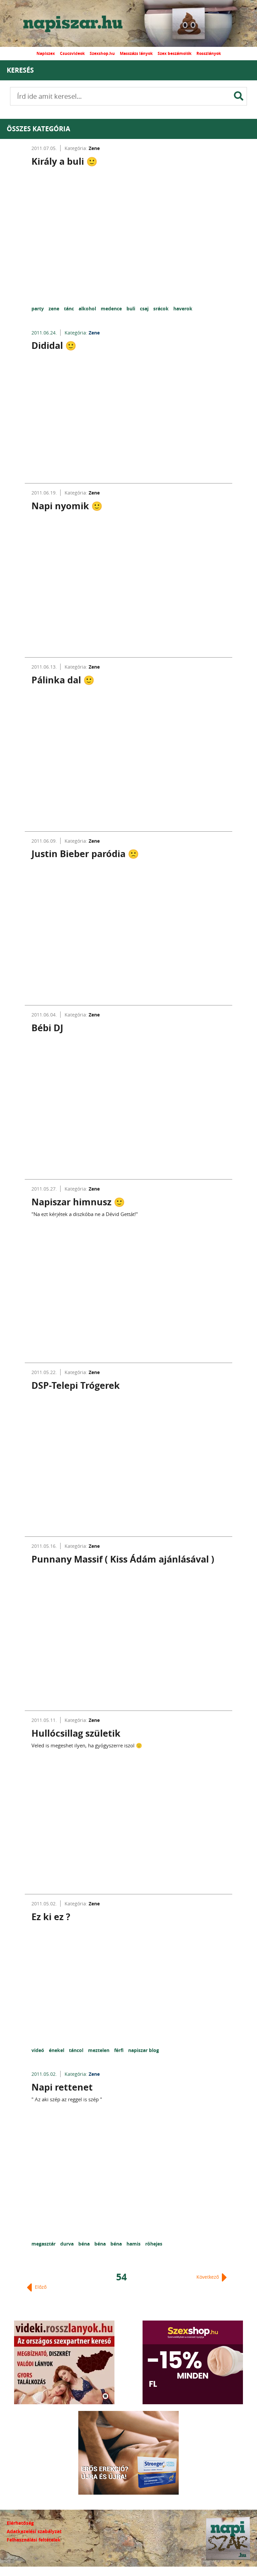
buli (132, 309)
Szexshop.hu (102, 53)
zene (55, 309)
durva (68, 2244)
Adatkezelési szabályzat (34, 2531)
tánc (70, 309)
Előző (40, 2287)
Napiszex (46, 53)
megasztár (44, 2244)
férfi (119, 2050)
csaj (145, 309)
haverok (183, 309)
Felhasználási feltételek (34, 2540)
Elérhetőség (20, 2523)
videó (38, 2050)
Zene (94, 148)
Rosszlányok (209, 53)
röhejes (154, 2244)
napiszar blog (144, 2050)
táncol (77, 2050)
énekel (57, 2050)
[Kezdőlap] (79, 23)
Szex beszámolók (175, 53)
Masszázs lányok (136, 53)
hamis (134, 2244)
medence (112, 309)
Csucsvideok (72, 53)
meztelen (99, 2050)
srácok (162, 309)
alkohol (88, 309)
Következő (208, 2277)
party (38, 309)
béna (85, 2244)
